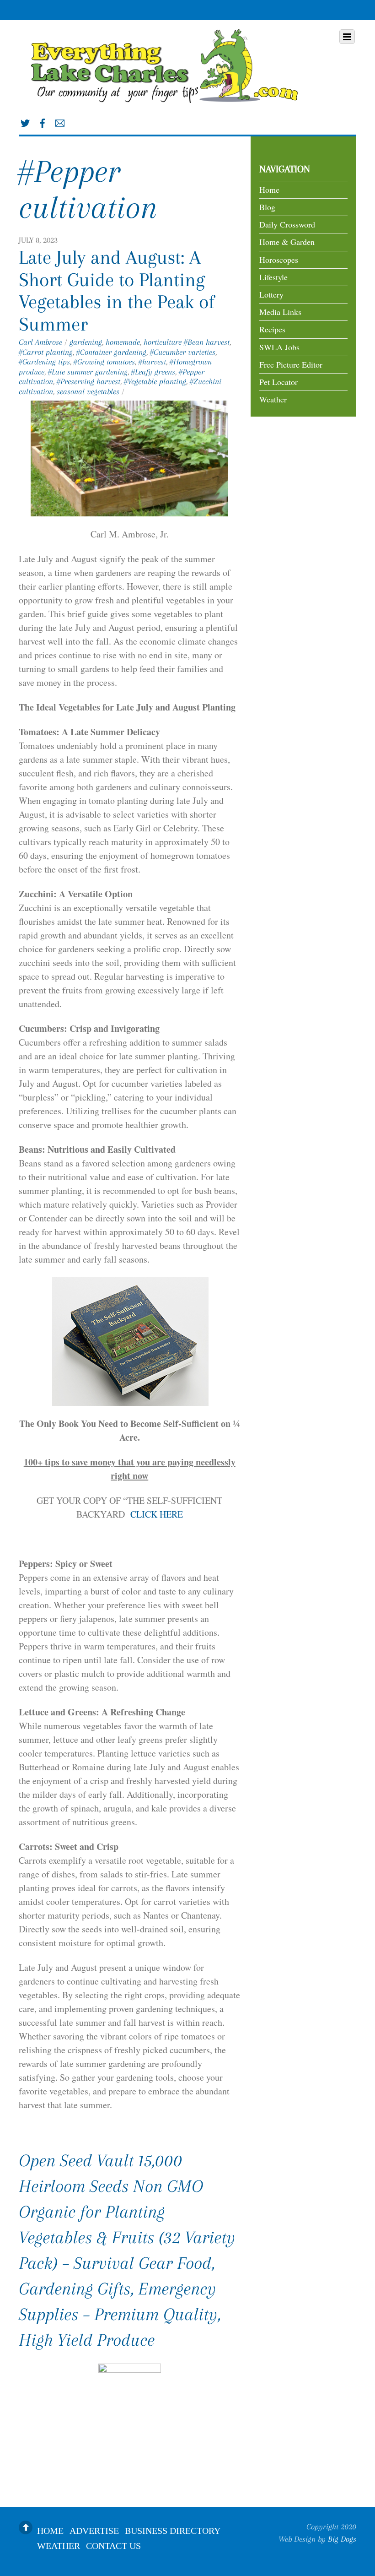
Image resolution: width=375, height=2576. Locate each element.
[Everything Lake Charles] (167, 97)
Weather (273, 399)
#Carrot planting (46, 352)
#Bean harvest (207, 342)
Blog (267, 207)
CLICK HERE (155, 1514)
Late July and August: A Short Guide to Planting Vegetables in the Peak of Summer (117, 290)
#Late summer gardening (88, 372)
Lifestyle (273, 277)
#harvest (152, 362)
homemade (123, 342)
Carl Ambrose (40, 342)
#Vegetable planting (155, 381)
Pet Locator (279, 382)
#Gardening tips (44, 362)
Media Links (280, 312)
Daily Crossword (287, 224)
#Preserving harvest (88, 381)
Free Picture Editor (291, 364)
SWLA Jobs (279, 347)
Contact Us (113, 2545)
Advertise (94, 2530)
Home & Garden (287, 242)
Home (269, 190)
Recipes (272, 329)
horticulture (163, 342)
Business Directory (173, 2530)
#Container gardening (111, 352)
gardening (86, 342)
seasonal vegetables (88, 391)
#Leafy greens (153, 372)
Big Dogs (342, 2539)
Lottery (271, 294)
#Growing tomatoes (104, 362)
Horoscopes (279, 260)
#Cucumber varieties (183, 352)
